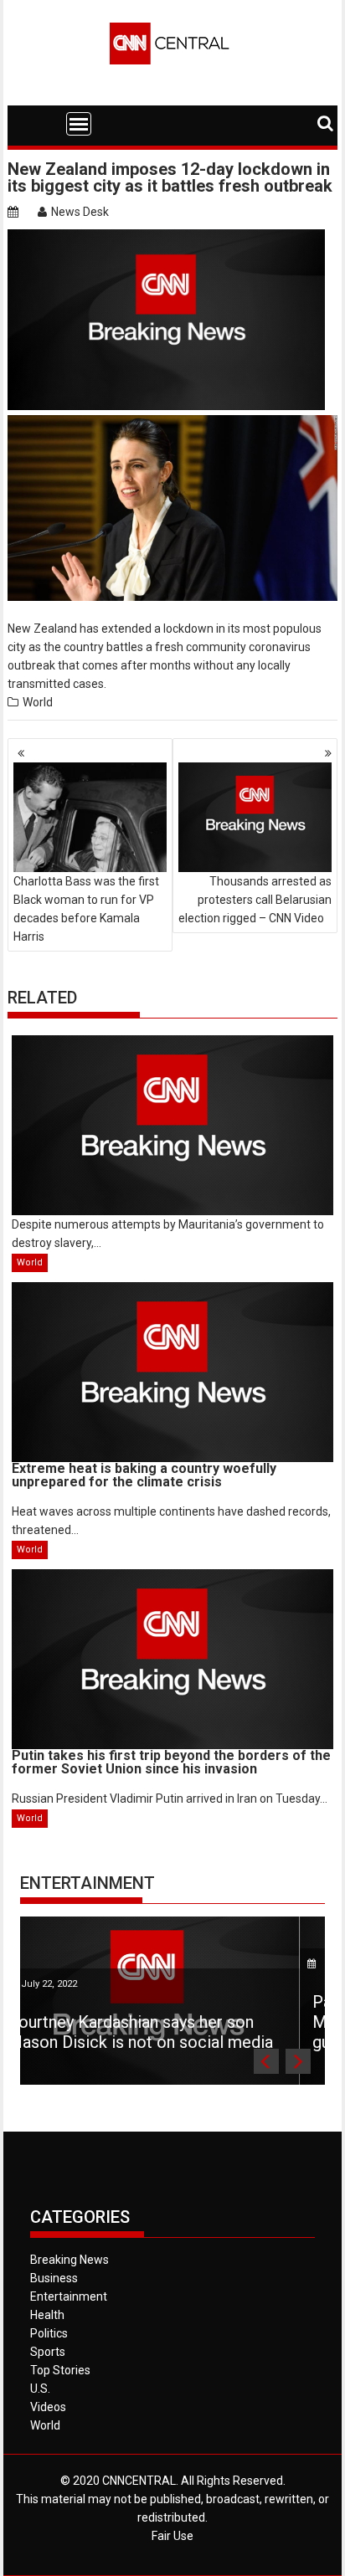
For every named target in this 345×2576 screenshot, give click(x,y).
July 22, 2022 (182, 1964)
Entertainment (88, 1883)
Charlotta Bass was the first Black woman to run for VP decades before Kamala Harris (86, 909)
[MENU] (79, 124)
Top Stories (60, 2370)
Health (47, 2315)
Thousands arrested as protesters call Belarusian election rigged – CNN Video (255, 900)
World (38, 702)
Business (54, 2278)
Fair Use (172, 2536)
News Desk (80, 212)
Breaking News (70, 2260)
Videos (48, 2407)
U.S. (40, 2389)
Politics (49, 2333)
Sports (48, 2352)
